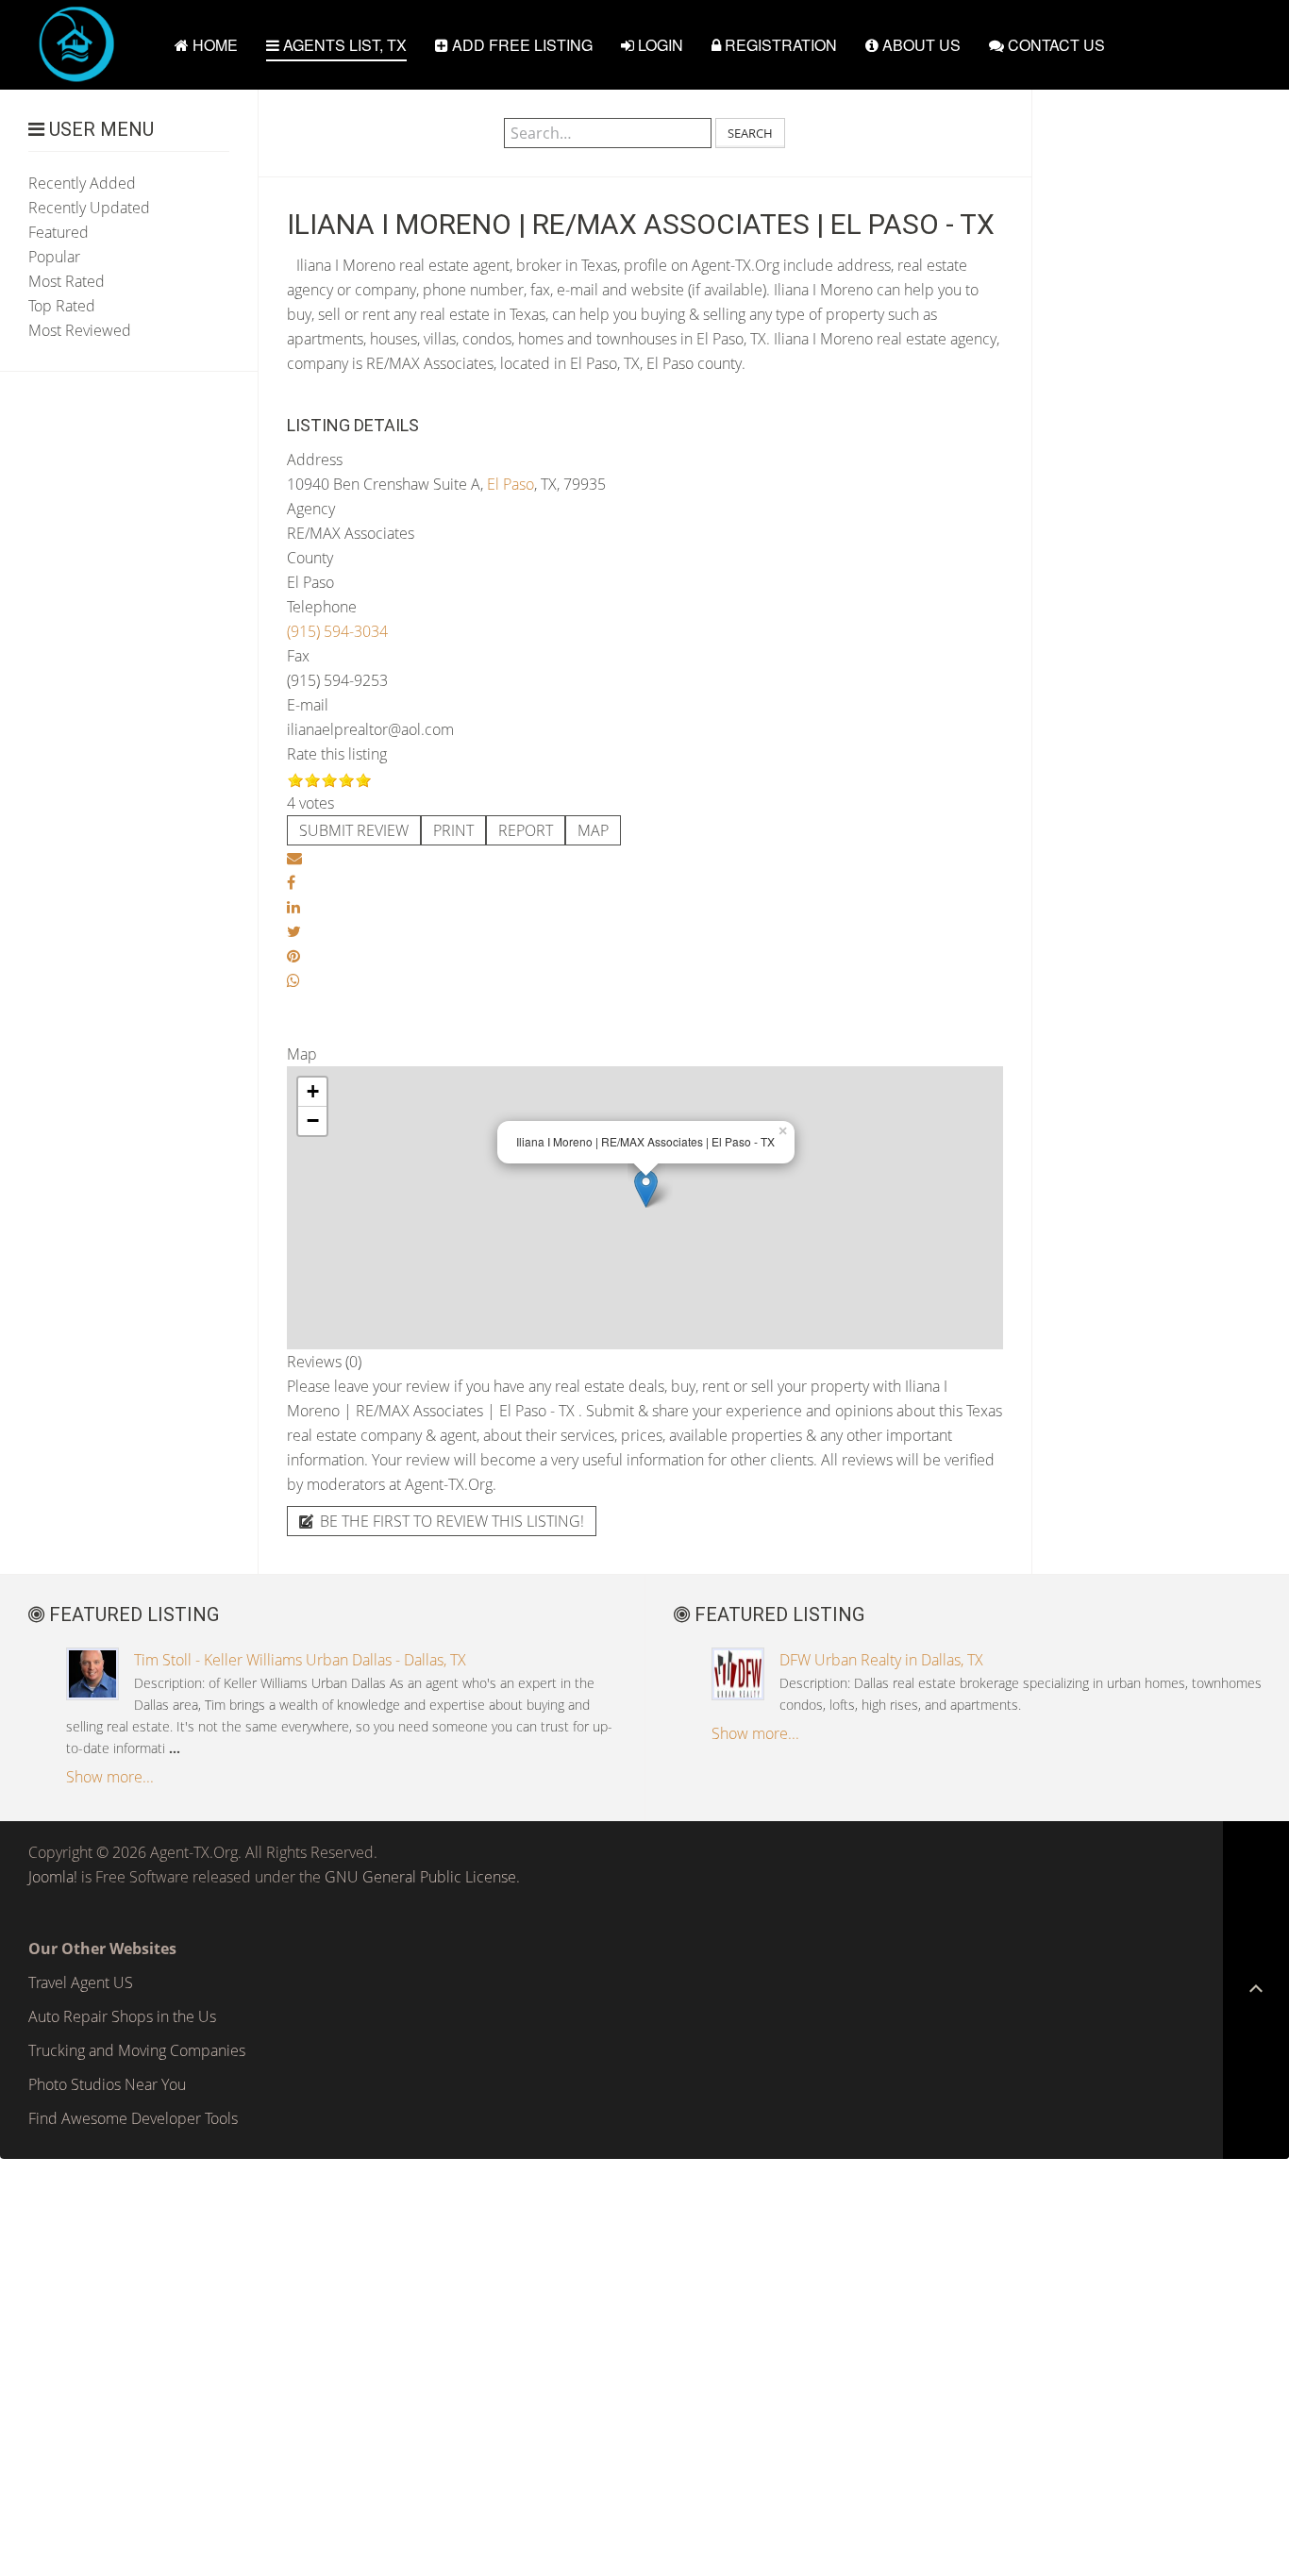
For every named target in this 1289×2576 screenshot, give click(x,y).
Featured (59, 232)
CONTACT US (1055, 45)
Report (526, 830)
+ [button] (313, 1091)
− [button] (313, 1121)
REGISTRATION (779, 45)
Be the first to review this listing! (450, 1521)
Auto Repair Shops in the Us (122, 2016)
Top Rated (62, 306)
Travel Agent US (81, 1982)
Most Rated (67, 281)
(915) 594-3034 (337, 631)
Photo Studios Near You (107, 2084)
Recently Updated (89, 208)
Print (453, 830)
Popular (54, 257)
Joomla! (53, 1877)
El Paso (511, 484)
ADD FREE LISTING (520, 45)
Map (593, 830)
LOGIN (659, 45)
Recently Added (82, 183)
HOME (213, 45)
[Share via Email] (294, 858)
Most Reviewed (80, 330)
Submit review (354, 830)
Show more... (110, 1777)
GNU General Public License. (422, 1877)
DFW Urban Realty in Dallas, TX (881, 1660)
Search (750, 133)
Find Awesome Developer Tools (133, 2118)
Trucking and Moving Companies (137, 2050)
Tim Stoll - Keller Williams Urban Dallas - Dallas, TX (300, 1660)
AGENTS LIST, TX (343, 45)
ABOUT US (920, 45)
